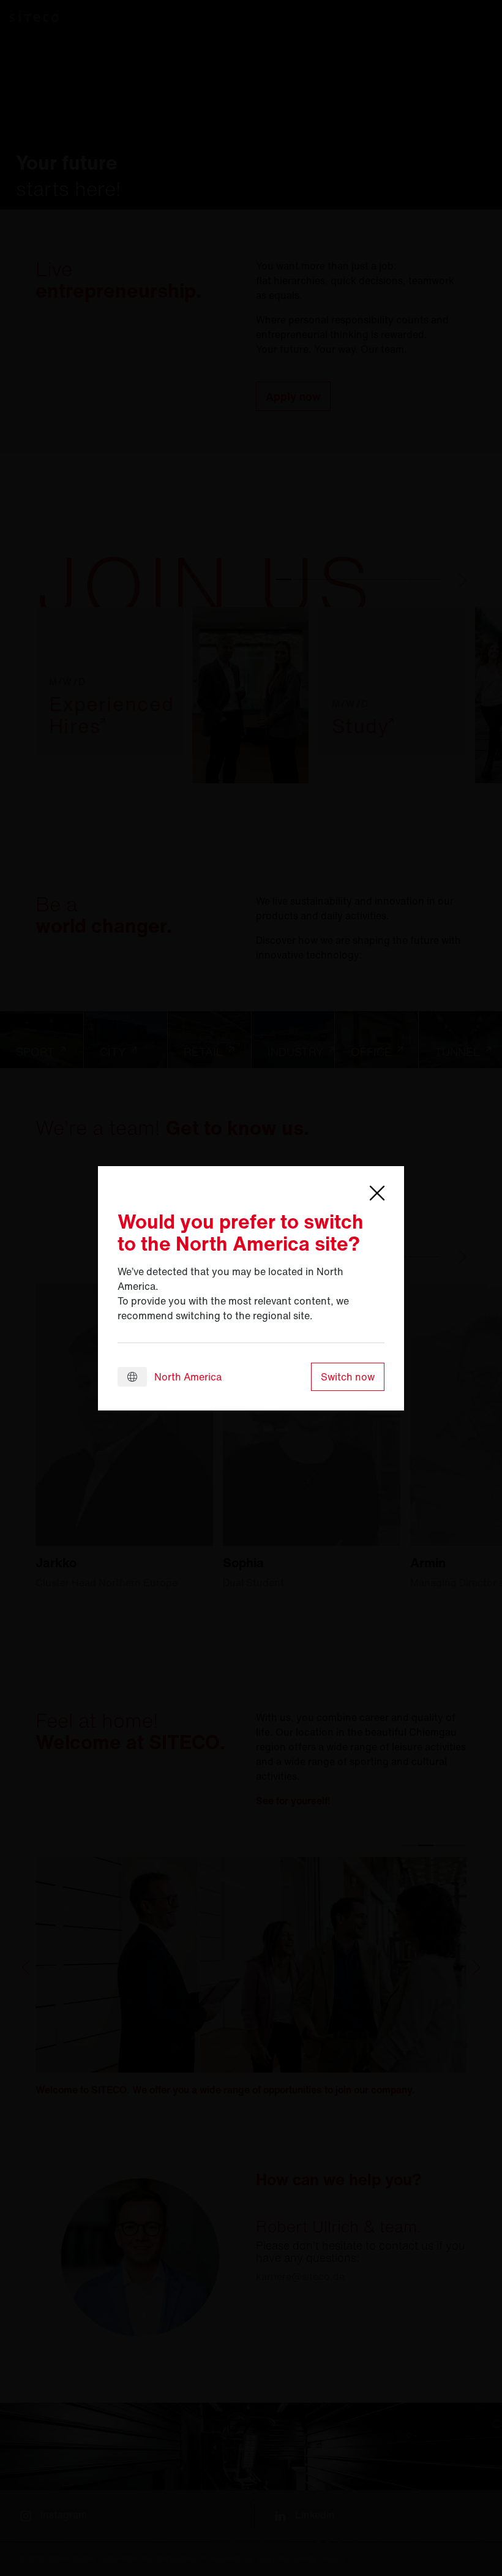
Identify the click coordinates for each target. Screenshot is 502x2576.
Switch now (348, 1377)
